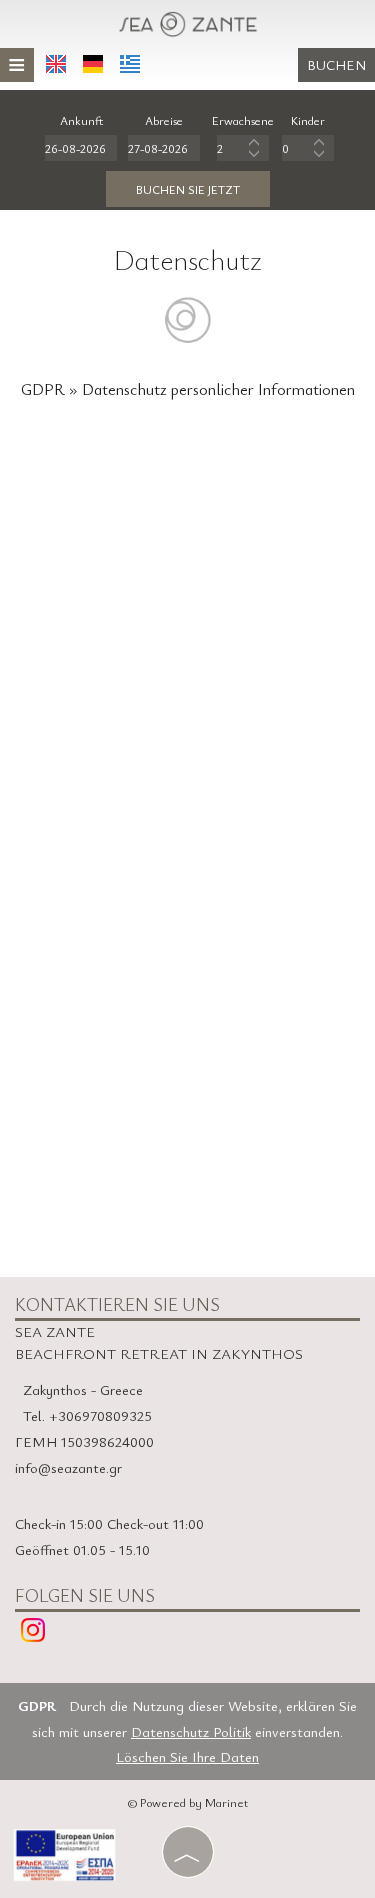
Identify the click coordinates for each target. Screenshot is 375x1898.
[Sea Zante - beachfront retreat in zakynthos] (188, 21)
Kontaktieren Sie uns (117, 1304)
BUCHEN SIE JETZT (188, 189)
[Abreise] (164, 148)
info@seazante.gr (68, 1467)
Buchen (336, 64)
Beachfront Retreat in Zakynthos (159, 1353)
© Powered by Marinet (188, 1802)
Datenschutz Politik (191, 1731)
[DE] (93, 64)
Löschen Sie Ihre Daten (187, 1756)
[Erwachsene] (243, 148)
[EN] (56, 64)
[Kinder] (308, 148)
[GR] (130, 64)
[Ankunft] (81, 148)
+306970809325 (100, 1415)
